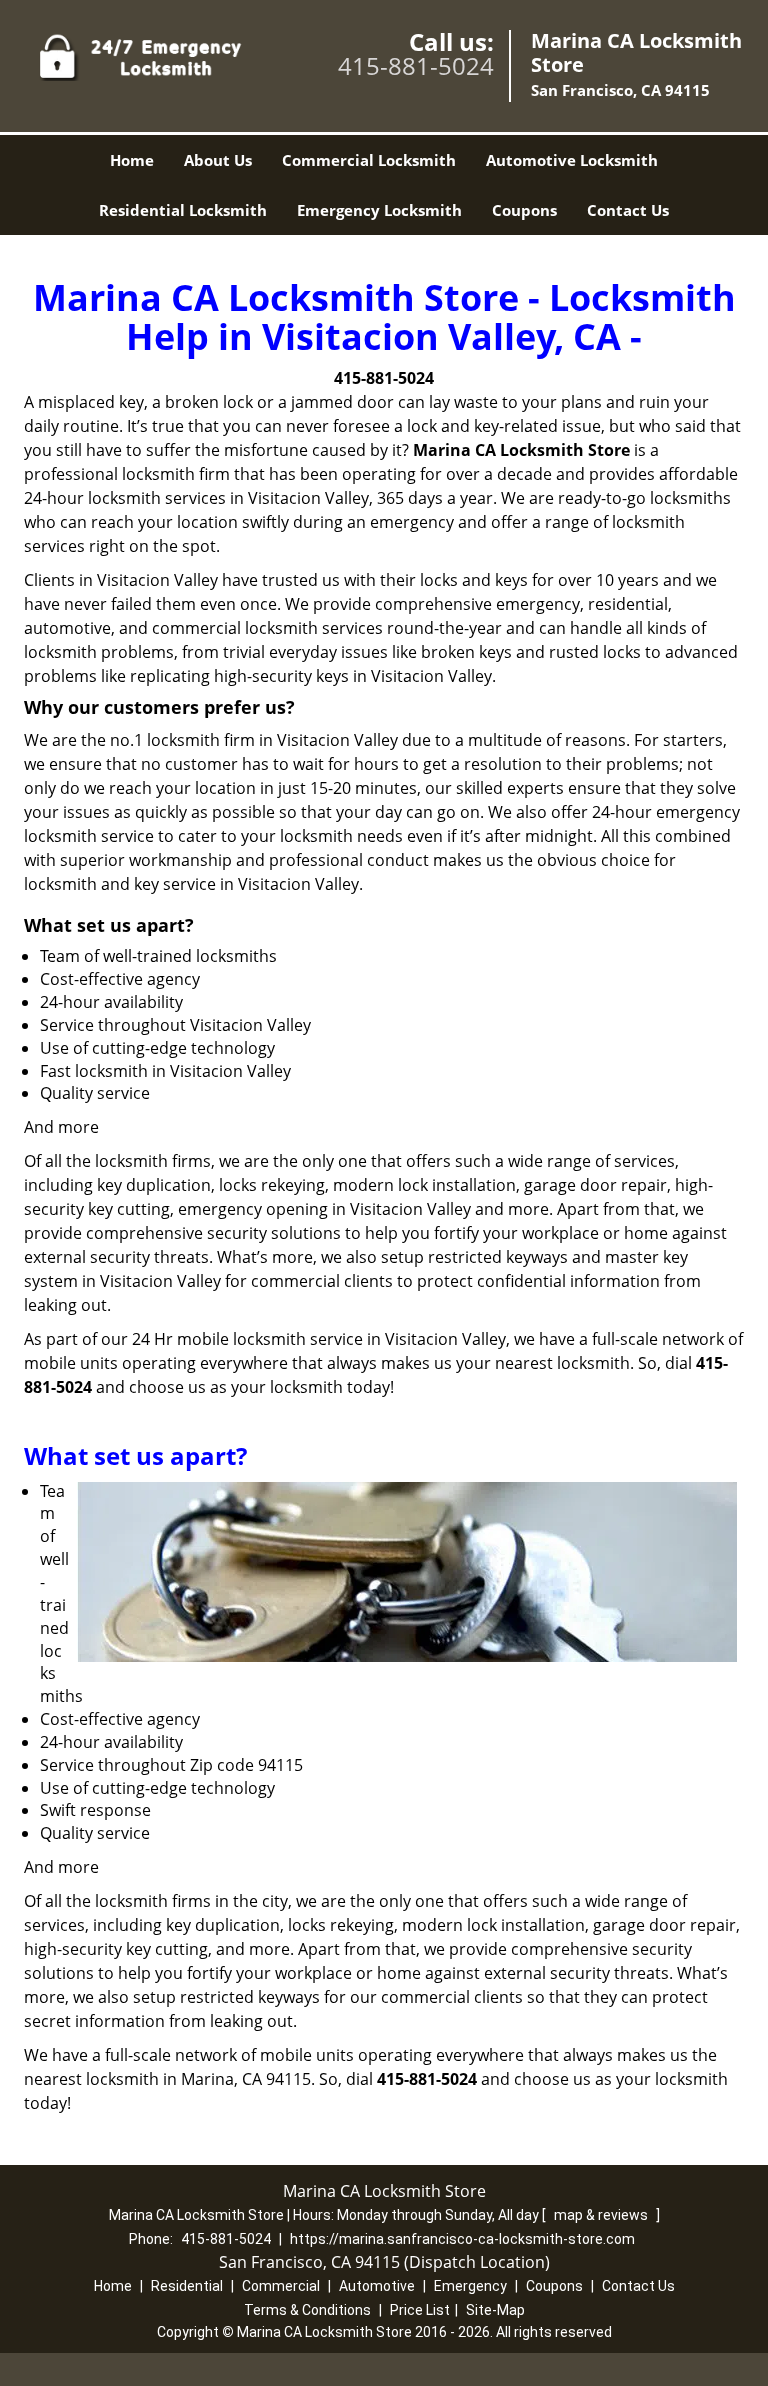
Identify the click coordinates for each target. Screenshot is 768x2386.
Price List (420, 2310)
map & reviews (602, 2215)
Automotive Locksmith (572, 160)
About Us (218, 160)
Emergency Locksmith (379, 210)
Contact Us (628, 210)
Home (132, 160)
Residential (187, 2286)
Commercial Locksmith (369, 160)
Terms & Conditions (307, 2310)
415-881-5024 (416, 65)
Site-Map (495, 2310)
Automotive (377, 2286)
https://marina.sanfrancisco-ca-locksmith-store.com (462, 2239)
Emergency (470, 2286)
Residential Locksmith (183, 210)
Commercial (281, 2286)
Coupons (524, 210)
